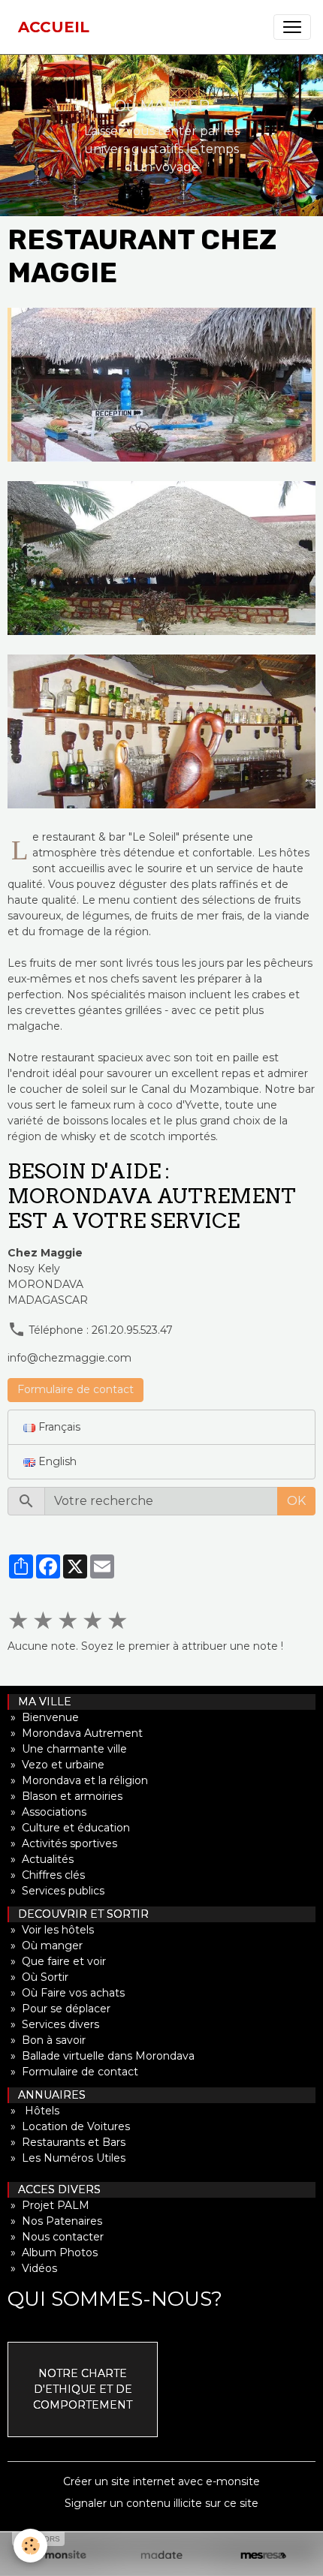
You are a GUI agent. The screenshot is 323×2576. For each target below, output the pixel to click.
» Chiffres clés (46, 1875)
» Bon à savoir (47, 2040)
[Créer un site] (60, 2556)
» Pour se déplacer (59, 2009)
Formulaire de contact (75, 1389)
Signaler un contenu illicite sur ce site (161, 2503)
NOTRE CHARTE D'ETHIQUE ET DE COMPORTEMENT (83, 2389)
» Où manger (45, 1946)
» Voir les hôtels (51, 1930)
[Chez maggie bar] (161, 731)
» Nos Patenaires (55, 2221)
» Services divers (53, 2024)
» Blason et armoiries (65, 1796)
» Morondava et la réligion (78, 1780)
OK (296, 1501)
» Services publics (56, 1891)
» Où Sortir (38, 1977)
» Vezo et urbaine (56, 1765)
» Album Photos (53, 2252)
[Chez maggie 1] (161, 385)
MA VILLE (40, 1702)
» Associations (47, 1812)
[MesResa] (263, 2556)
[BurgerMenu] (292, 27)
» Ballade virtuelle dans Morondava (101, 2056)
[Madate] (161, 2556)
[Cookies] (30, 2546)
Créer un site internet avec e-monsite (161, 2481)
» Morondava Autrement (75, 1733)
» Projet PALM (48, 2205)
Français (58, 1427)
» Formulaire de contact (73, 2072)
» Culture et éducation (69, 1828)
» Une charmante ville (67, 1749)
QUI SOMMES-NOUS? (115, 2299)
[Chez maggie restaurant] (161, 558)
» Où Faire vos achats (66, 1993)
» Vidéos (32, 2268)
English (56, 1461)
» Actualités (41, 1859)
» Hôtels (33, 2111)
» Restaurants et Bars (66, 2142)
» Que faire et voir (57, 1961)
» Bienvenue (43, 1717)
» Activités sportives (62, 1843)
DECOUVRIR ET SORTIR (79, 1914)
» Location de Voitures (69, 2126)
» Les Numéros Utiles (66, 2158)
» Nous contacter (56, 2237)
